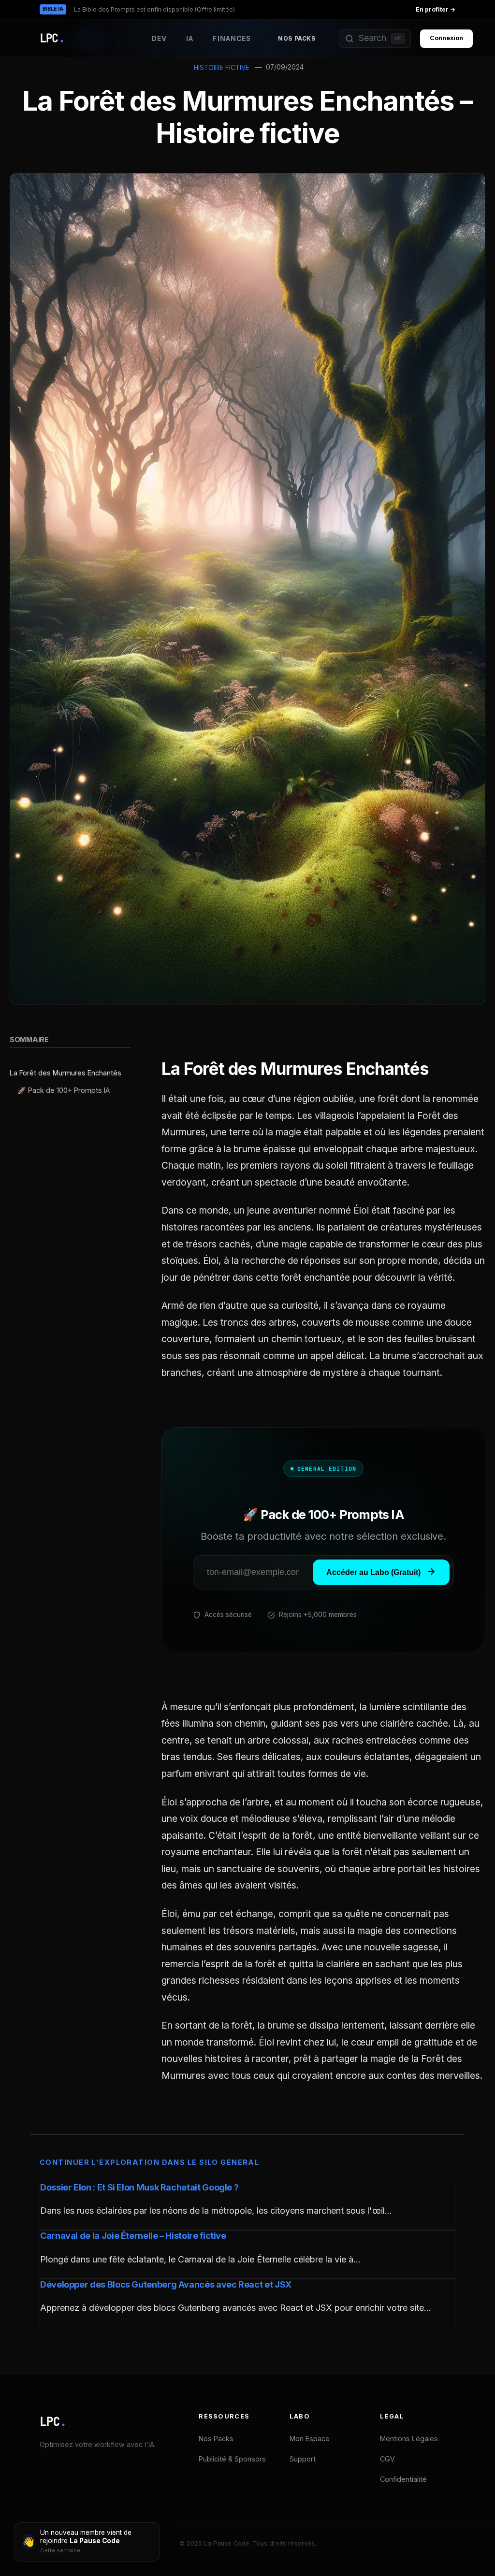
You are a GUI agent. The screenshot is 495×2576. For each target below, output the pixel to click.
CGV (387, 2459)
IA (190, 39)
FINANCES (232, 39)
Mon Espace (310, 2439)
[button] (375, 39)
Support (303, 2459)
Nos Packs (297, 38)
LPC (53, 2422)
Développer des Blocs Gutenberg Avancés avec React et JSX (166, 2284)
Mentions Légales (409, 2439)
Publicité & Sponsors (232, 2459)
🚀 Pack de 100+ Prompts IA (64, 1090)
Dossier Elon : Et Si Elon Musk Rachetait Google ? (139, 2187)
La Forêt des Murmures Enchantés (66, 1073)
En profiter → (436, 9)
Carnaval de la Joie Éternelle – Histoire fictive (133, 2236)
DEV (159, 39)
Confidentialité (403, 2479)
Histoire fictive (222, 68)
